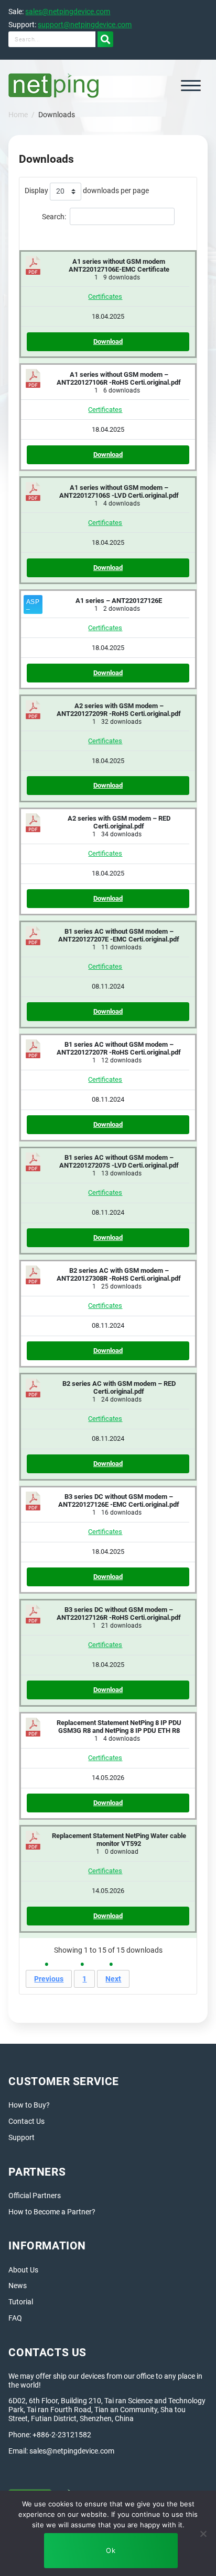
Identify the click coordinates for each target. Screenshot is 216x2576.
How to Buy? (29, 2105)
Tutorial (21, 2302)
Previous (49, 1979)
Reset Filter (108, 235)
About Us (23, 2270)
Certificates (105, 296)
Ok (111, 2550)
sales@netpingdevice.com (68, 12)
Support (21, 2137)
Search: (54, 216)
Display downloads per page (87, 191)
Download (108, 341)
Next (113, 1979)
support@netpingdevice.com (85, 25)
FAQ (15, 2318)
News (18, 2286)
